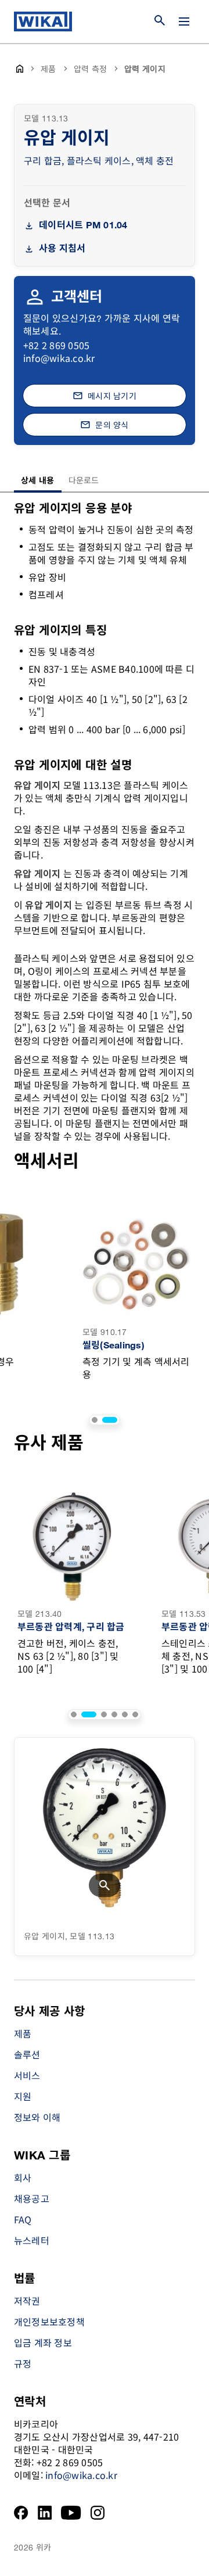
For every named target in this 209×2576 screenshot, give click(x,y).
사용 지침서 (62, 249)
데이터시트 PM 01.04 (83, 226)
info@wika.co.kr (59, 358)
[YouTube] (71, 2513)
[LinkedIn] (45, 2513)
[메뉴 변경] (184, 21)
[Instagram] (98, 2513)
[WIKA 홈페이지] (43, 21)
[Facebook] (21, 2513)
